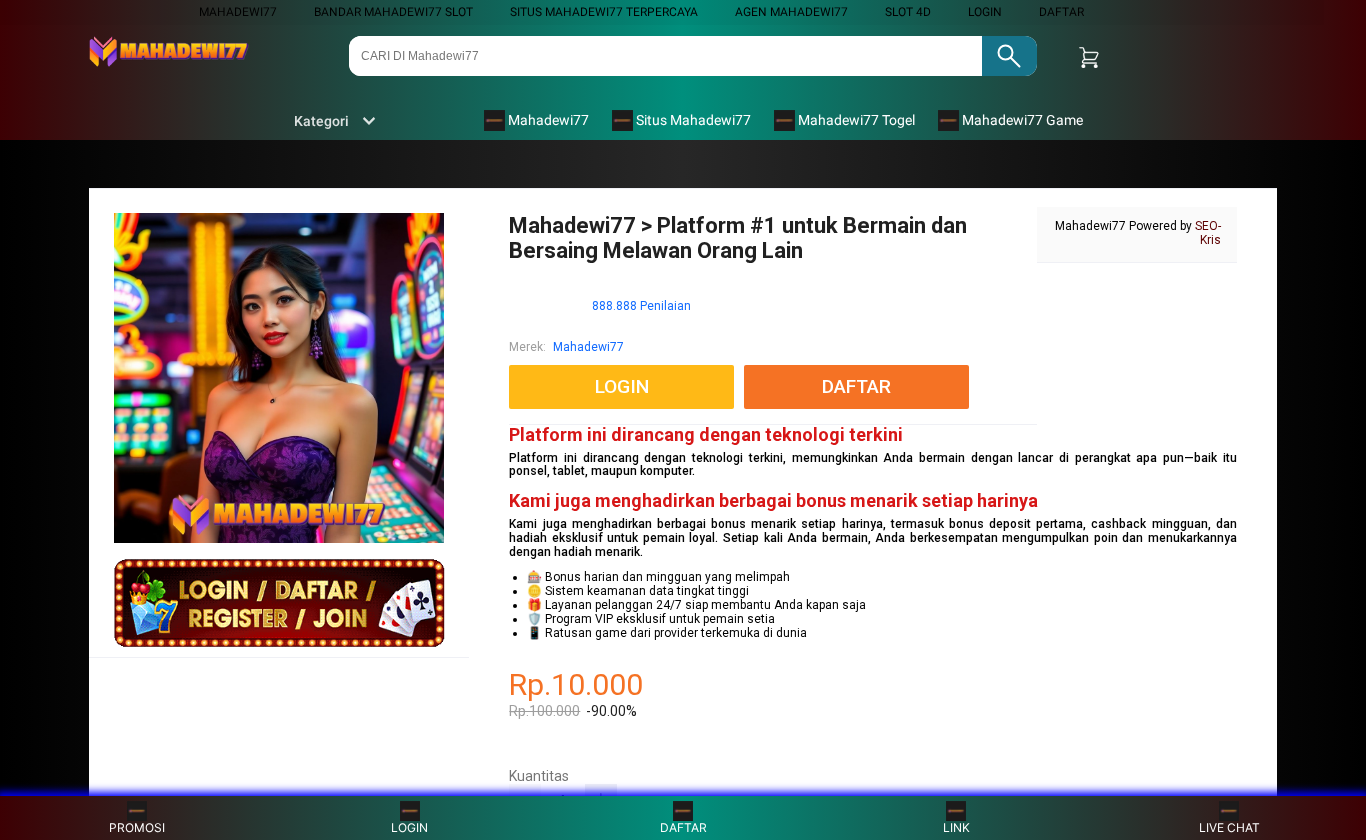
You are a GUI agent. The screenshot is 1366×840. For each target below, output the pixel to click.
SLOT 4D (908, 12)
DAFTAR (1061, 12)
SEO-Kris (1208, 233)
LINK (956, 827)
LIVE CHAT (1229, 827)
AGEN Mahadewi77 (791, 12)
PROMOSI (137, 827)
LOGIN (985, 12)
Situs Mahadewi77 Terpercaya (604, 12)
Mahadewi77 (238, 12)
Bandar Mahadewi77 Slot (393, 12)
